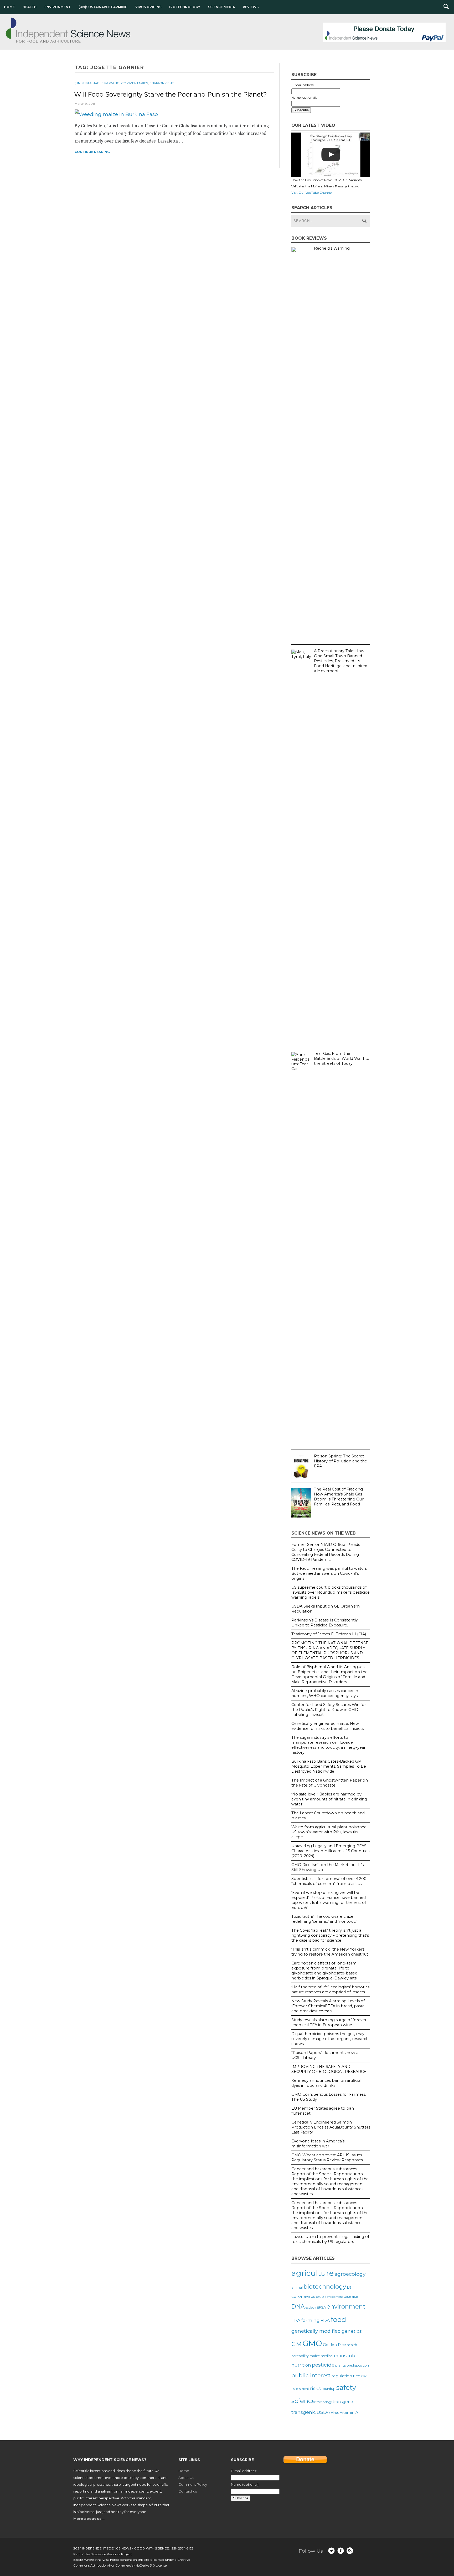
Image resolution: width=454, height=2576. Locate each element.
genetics (352, 2331)
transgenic (304, 2412)
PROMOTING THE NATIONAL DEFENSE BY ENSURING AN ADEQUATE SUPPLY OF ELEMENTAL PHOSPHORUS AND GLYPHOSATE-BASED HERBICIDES (330, 1650)
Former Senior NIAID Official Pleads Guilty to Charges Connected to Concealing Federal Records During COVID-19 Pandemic (326, 1552)
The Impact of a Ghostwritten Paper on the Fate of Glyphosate (330, 1783)
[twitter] (331, 2551)
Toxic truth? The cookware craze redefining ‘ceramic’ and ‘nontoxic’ (324, 1919)
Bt (349, 2287)
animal (297, 2287)
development (334, 2297)
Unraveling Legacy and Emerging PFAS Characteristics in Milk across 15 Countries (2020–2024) (330, 1851)
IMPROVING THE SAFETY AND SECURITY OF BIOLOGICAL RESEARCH (329, 2069)
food (338, 2319)
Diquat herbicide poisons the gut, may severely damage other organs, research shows (330, 2039)
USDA (323, 2412)
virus (335, 2412)
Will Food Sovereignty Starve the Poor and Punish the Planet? (171, 94)
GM (296, 2344)
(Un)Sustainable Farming (103, 7)
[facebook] (341, 2551)
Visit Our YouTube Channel (312, 193)
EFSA (321, 2307)
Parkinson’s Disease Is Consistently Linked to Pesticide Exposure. (325, 1623)
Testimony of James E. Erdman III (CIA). (329, 1634)
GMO (312, 2343)
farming (311, 2320)
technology (324, 2402)
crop (320, 2296)
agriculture (313, 2273)
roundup (329, 2389)
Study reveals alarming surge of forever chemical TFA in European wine (329, 2022)
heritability (300, 2356)
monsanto (345, 2356)
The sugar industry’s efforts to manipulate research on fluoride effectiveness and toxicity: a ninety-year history (328, 1745)
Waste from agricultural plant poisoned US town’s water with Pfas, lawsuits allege (329, 1832)
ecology (311, 2308)
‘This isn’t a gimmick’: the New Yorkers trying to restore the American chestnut (330, 1952)
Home (9, 7)
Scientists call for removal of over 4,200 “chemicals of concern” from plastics (329, 1881)
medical (327, 2356)
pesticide (323, 2365)
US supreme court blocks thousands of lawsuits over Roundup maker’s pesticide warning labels (331, 1592)
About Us (186, 2478)
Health (30, 7)
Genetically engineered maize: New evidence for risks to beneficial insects (327, 1726)
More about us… (89, 2519)
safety (346, 2387)
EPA (296, 2320)
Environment (58, 7)
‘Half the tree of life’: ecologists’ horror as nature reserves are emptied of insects (330, 1990)
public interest (311, 2375)
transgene (343, 2402)
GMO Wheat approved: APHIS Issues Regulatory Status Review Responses (327, 2158)
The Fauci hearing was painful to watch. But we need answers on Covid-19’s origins (329, 1573)
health (352, 2345)
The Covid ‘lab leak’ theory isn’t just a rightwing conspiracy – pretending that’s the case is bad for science (330, 1935)
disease (351, 2296)
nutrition (301, 2365)
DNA (298, 2306)
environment (346, 2306)
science (304, 2401)
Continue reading (92, 152)
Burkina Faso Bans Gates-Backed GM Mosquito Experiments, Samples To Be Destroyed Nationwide (329, 1766)
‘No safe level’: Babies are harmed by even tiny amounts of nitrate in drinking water (329, 1799)
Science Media (221, 7)
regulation (342, 2376)
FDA (325, 2320)
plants (340, 2365)
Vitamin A (349, 2412)
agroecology (350, 2274)
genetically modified (316, 2331)
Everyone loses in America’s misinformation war (318, 2144)
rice (357, 2376)
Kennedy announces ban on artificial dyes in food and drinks (326, 2083)
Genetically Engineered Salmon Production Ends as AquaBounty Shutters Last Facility (331, 2127)
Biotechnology (185, 7)
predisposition (358, 2365)
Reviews (251, 7)
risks (315, 2388)
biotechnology (325, 2287)
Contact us (188, 2491)
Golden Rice (334, 2345)
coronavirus (303, 2296)
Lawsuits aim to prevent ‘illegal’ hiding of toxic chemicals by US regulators (330, 2239)
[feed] (350, 2551)
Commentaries (135, 83)
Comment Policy (193, 2484)
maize (315, 2356)
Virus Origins (148, 7)
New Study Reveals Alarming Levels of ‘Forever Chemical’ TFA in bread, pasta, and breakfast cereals (328, 2006)
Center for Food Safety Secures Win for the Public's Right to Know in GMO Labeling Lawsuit (329, 1710)
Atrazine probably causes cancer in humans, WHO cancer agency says (325, 1693)
